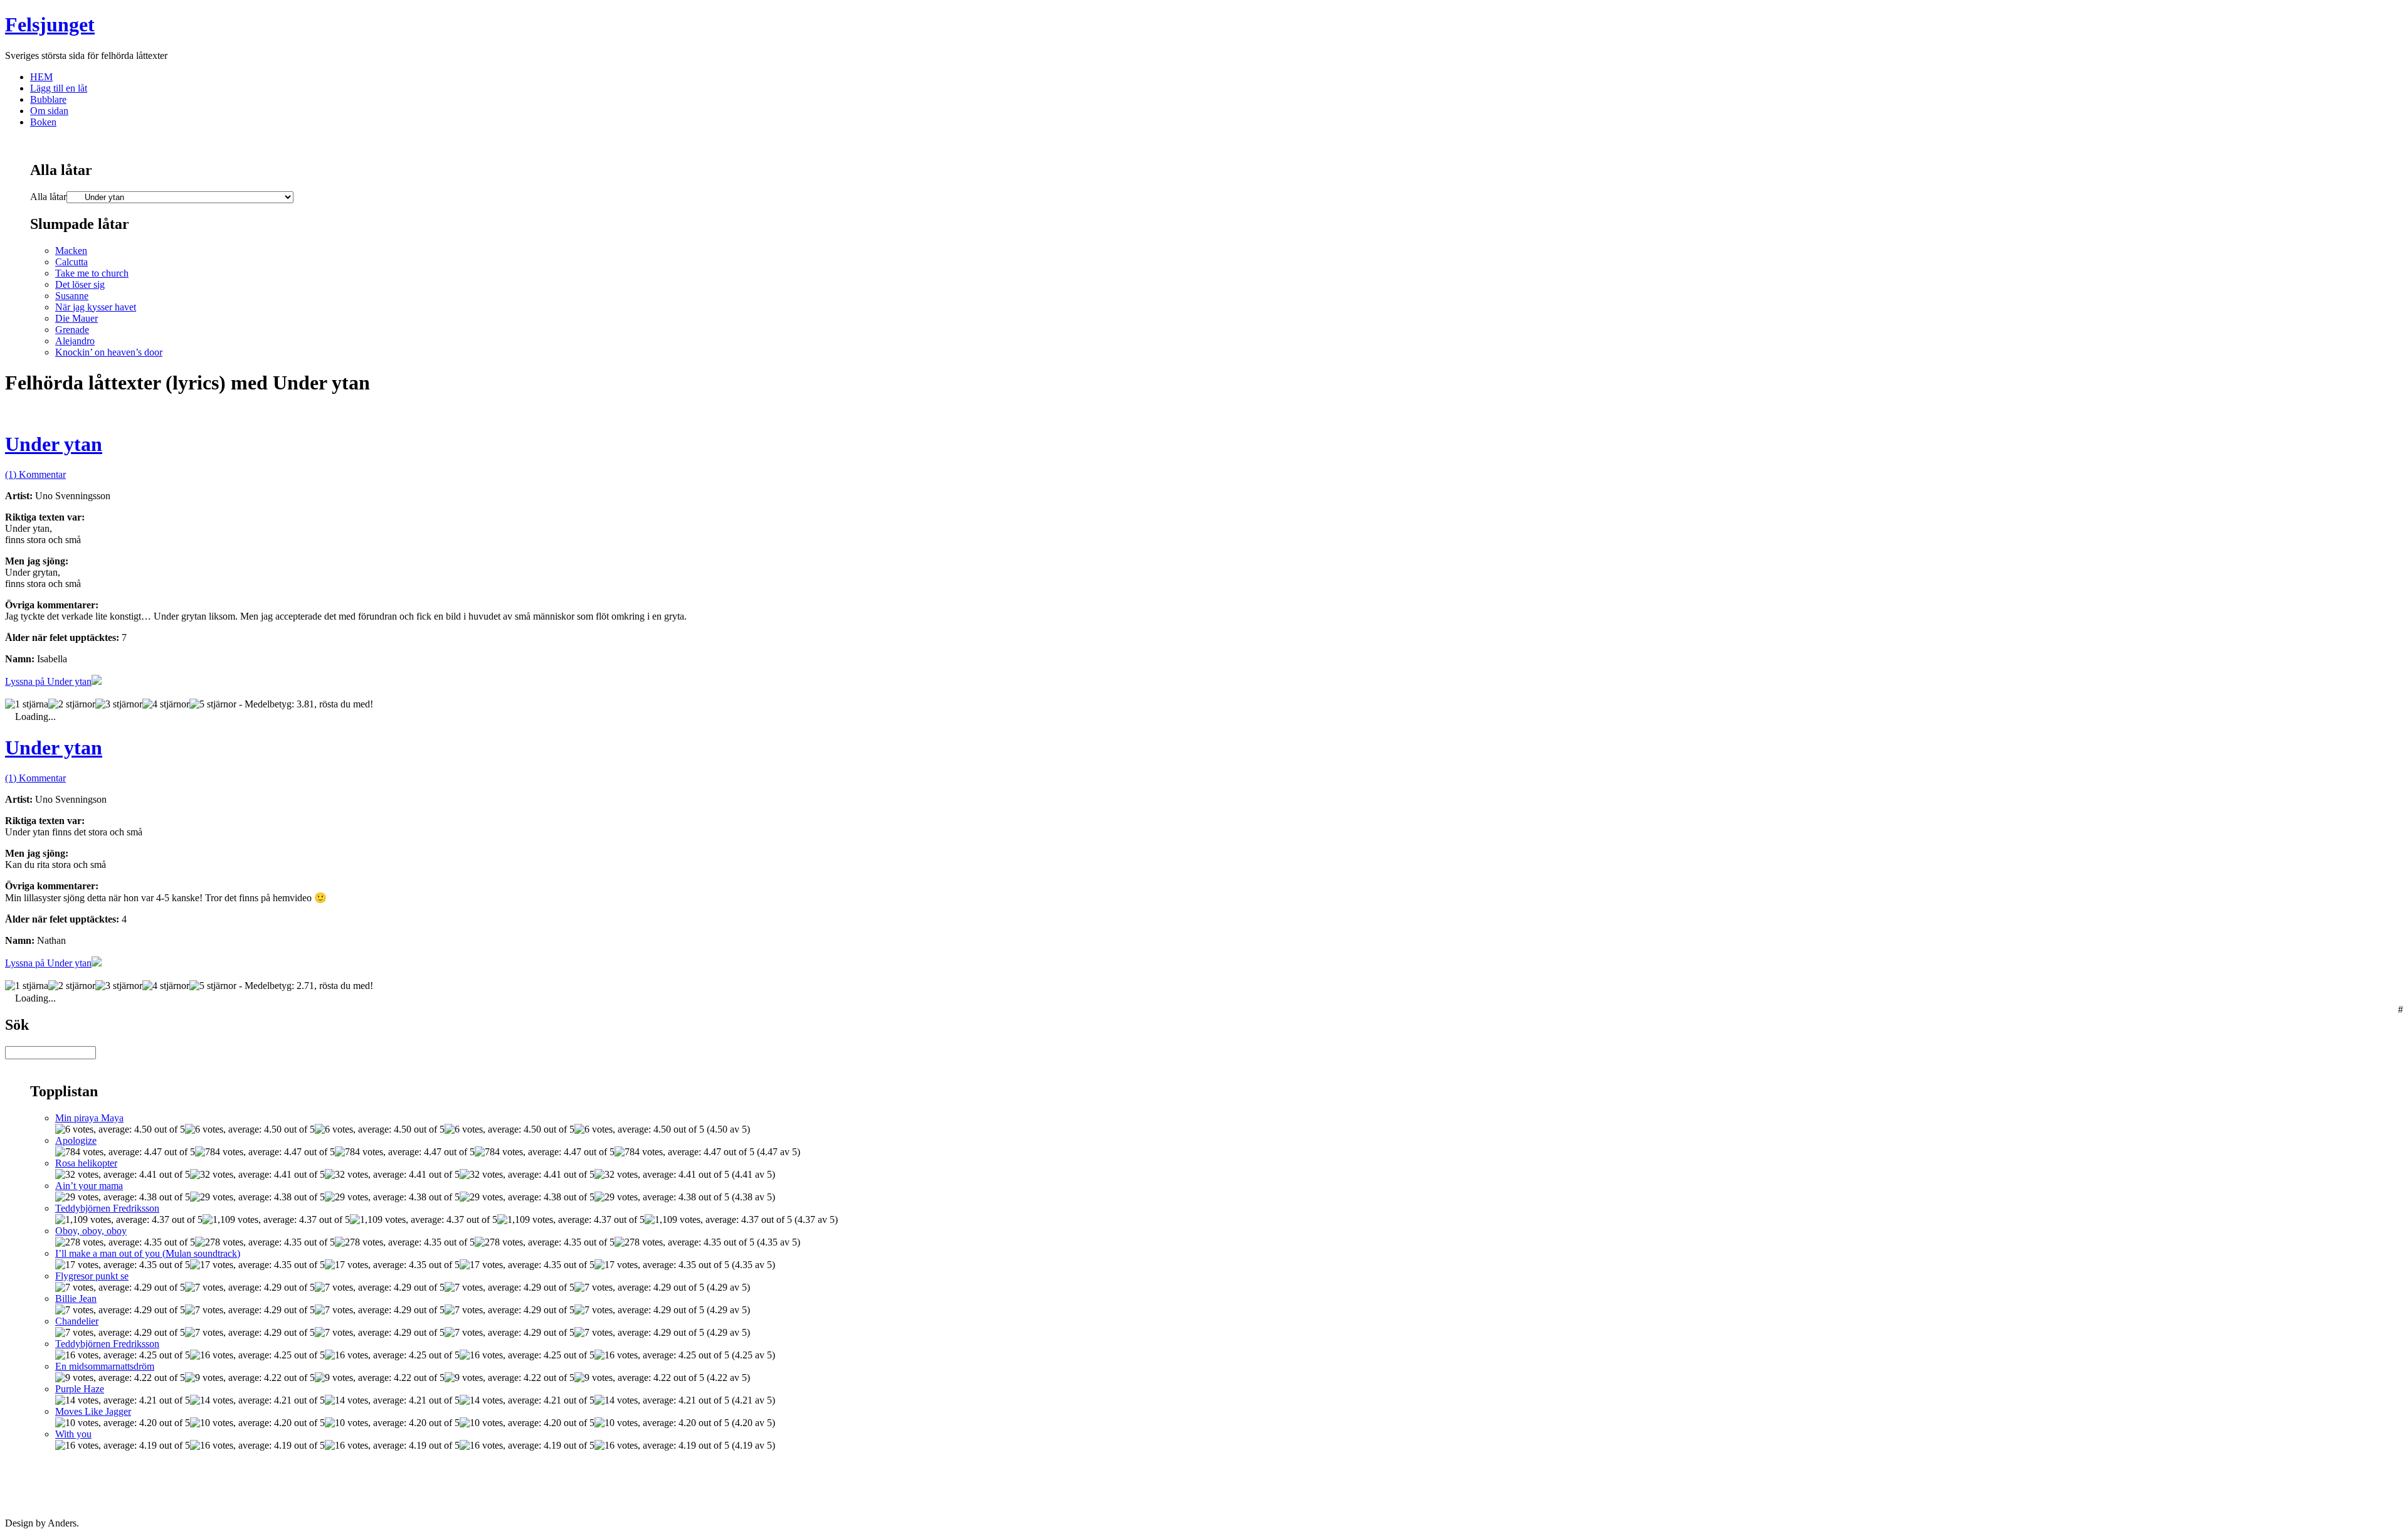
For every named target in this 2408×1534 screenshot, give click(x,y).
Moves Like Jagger (93, 1411)
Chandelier (77, 1321)
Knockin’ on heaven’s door (109, 352)
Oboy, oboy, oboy (91, 1231)
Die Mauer (77, 318)
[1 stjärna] (27, 704)
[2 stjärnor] (72, 704)
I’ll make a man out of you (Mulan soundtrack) (148, 1253)
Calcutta (71, 262)
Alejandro (75, 341)
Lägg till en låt (59, 88)
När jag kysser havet (96, 307)
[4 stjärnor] (166, 704)
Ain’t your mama (89, 1186)
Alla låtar (48, 197)
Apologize (76, 1140)
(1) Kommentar (35, 474)
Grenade (72, 330)
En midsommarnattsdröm (105, 1366)
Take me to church (92, 273)
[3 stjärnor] (119, 704)
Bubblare (48, 99)
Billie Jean (76, 1299)
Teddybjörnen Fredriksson (107, 1208)
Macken (71, 251)
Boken (43, 122)
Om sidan (49, 111)
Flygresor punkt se (92, 1276)
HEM (41, 77)
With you (73, 1434)
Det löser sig (80, 284)
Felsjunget (50, 24)
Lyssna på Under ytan (48, 681)
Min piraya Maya (89, 1118)
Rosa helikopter (86, 1163)
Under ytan (54, 444)
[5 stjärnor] (213, 704)
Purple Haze (80, 1389)
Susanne (72, 296)
